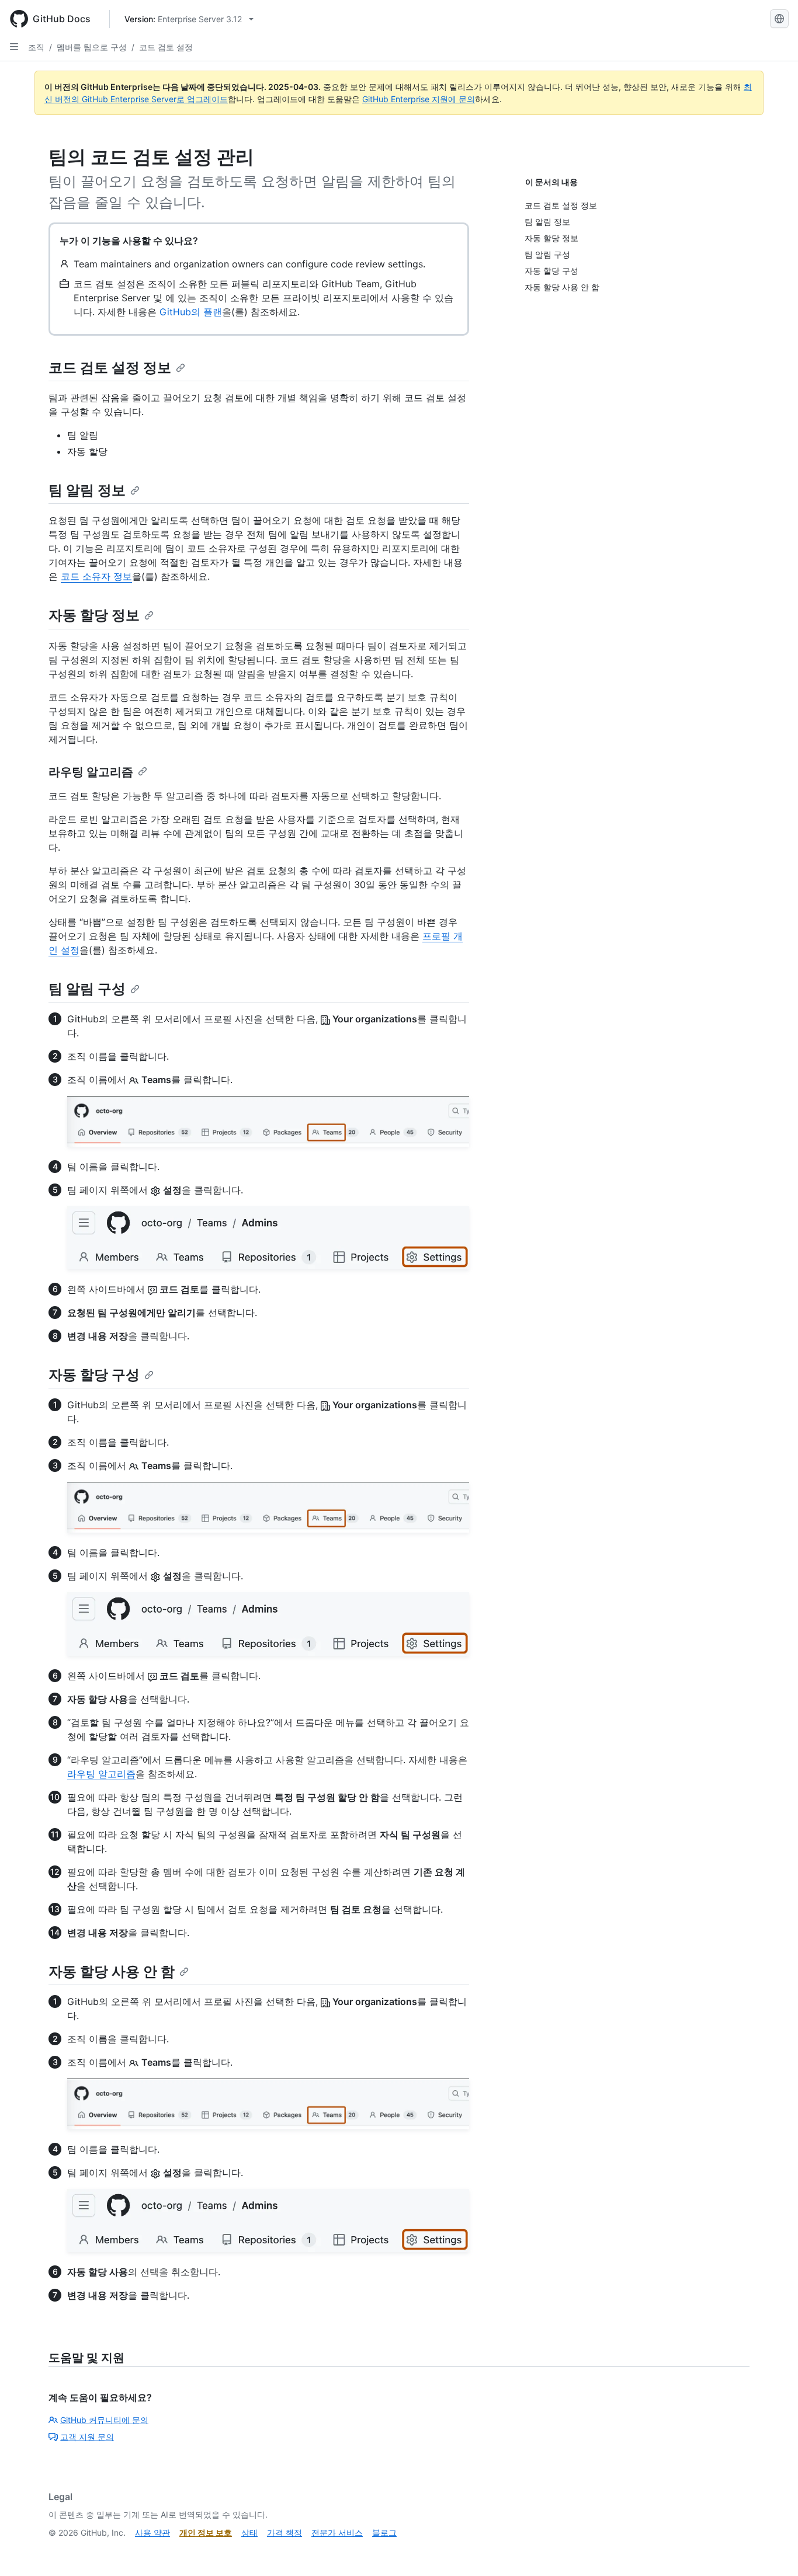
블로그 (384, 2533)
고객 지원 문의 (87, 2437)
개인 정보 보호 (206, 2533)
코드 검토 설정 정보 (110, 368)
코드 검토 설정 (166, 47)
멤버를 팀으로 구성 (92, 47)
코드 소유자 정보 (96, 576)
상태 (249, 2533)
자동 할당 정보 (94, 615)
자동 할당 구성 (94, 1375)
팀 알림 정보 (87, 490)
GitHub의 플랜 (191, 312)
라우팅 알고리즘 (91, 772)
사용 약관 (152, 2533)
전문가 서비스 (337, 2533)
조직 (36, 47)
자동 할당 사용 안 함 (112, 1971)
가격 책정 (284, 2533)
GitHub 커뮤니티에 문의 (104, 2420)
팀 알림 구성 (87, 989)
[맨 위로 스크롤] (772, 2550)
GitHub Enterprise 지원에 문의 (419, 99)
